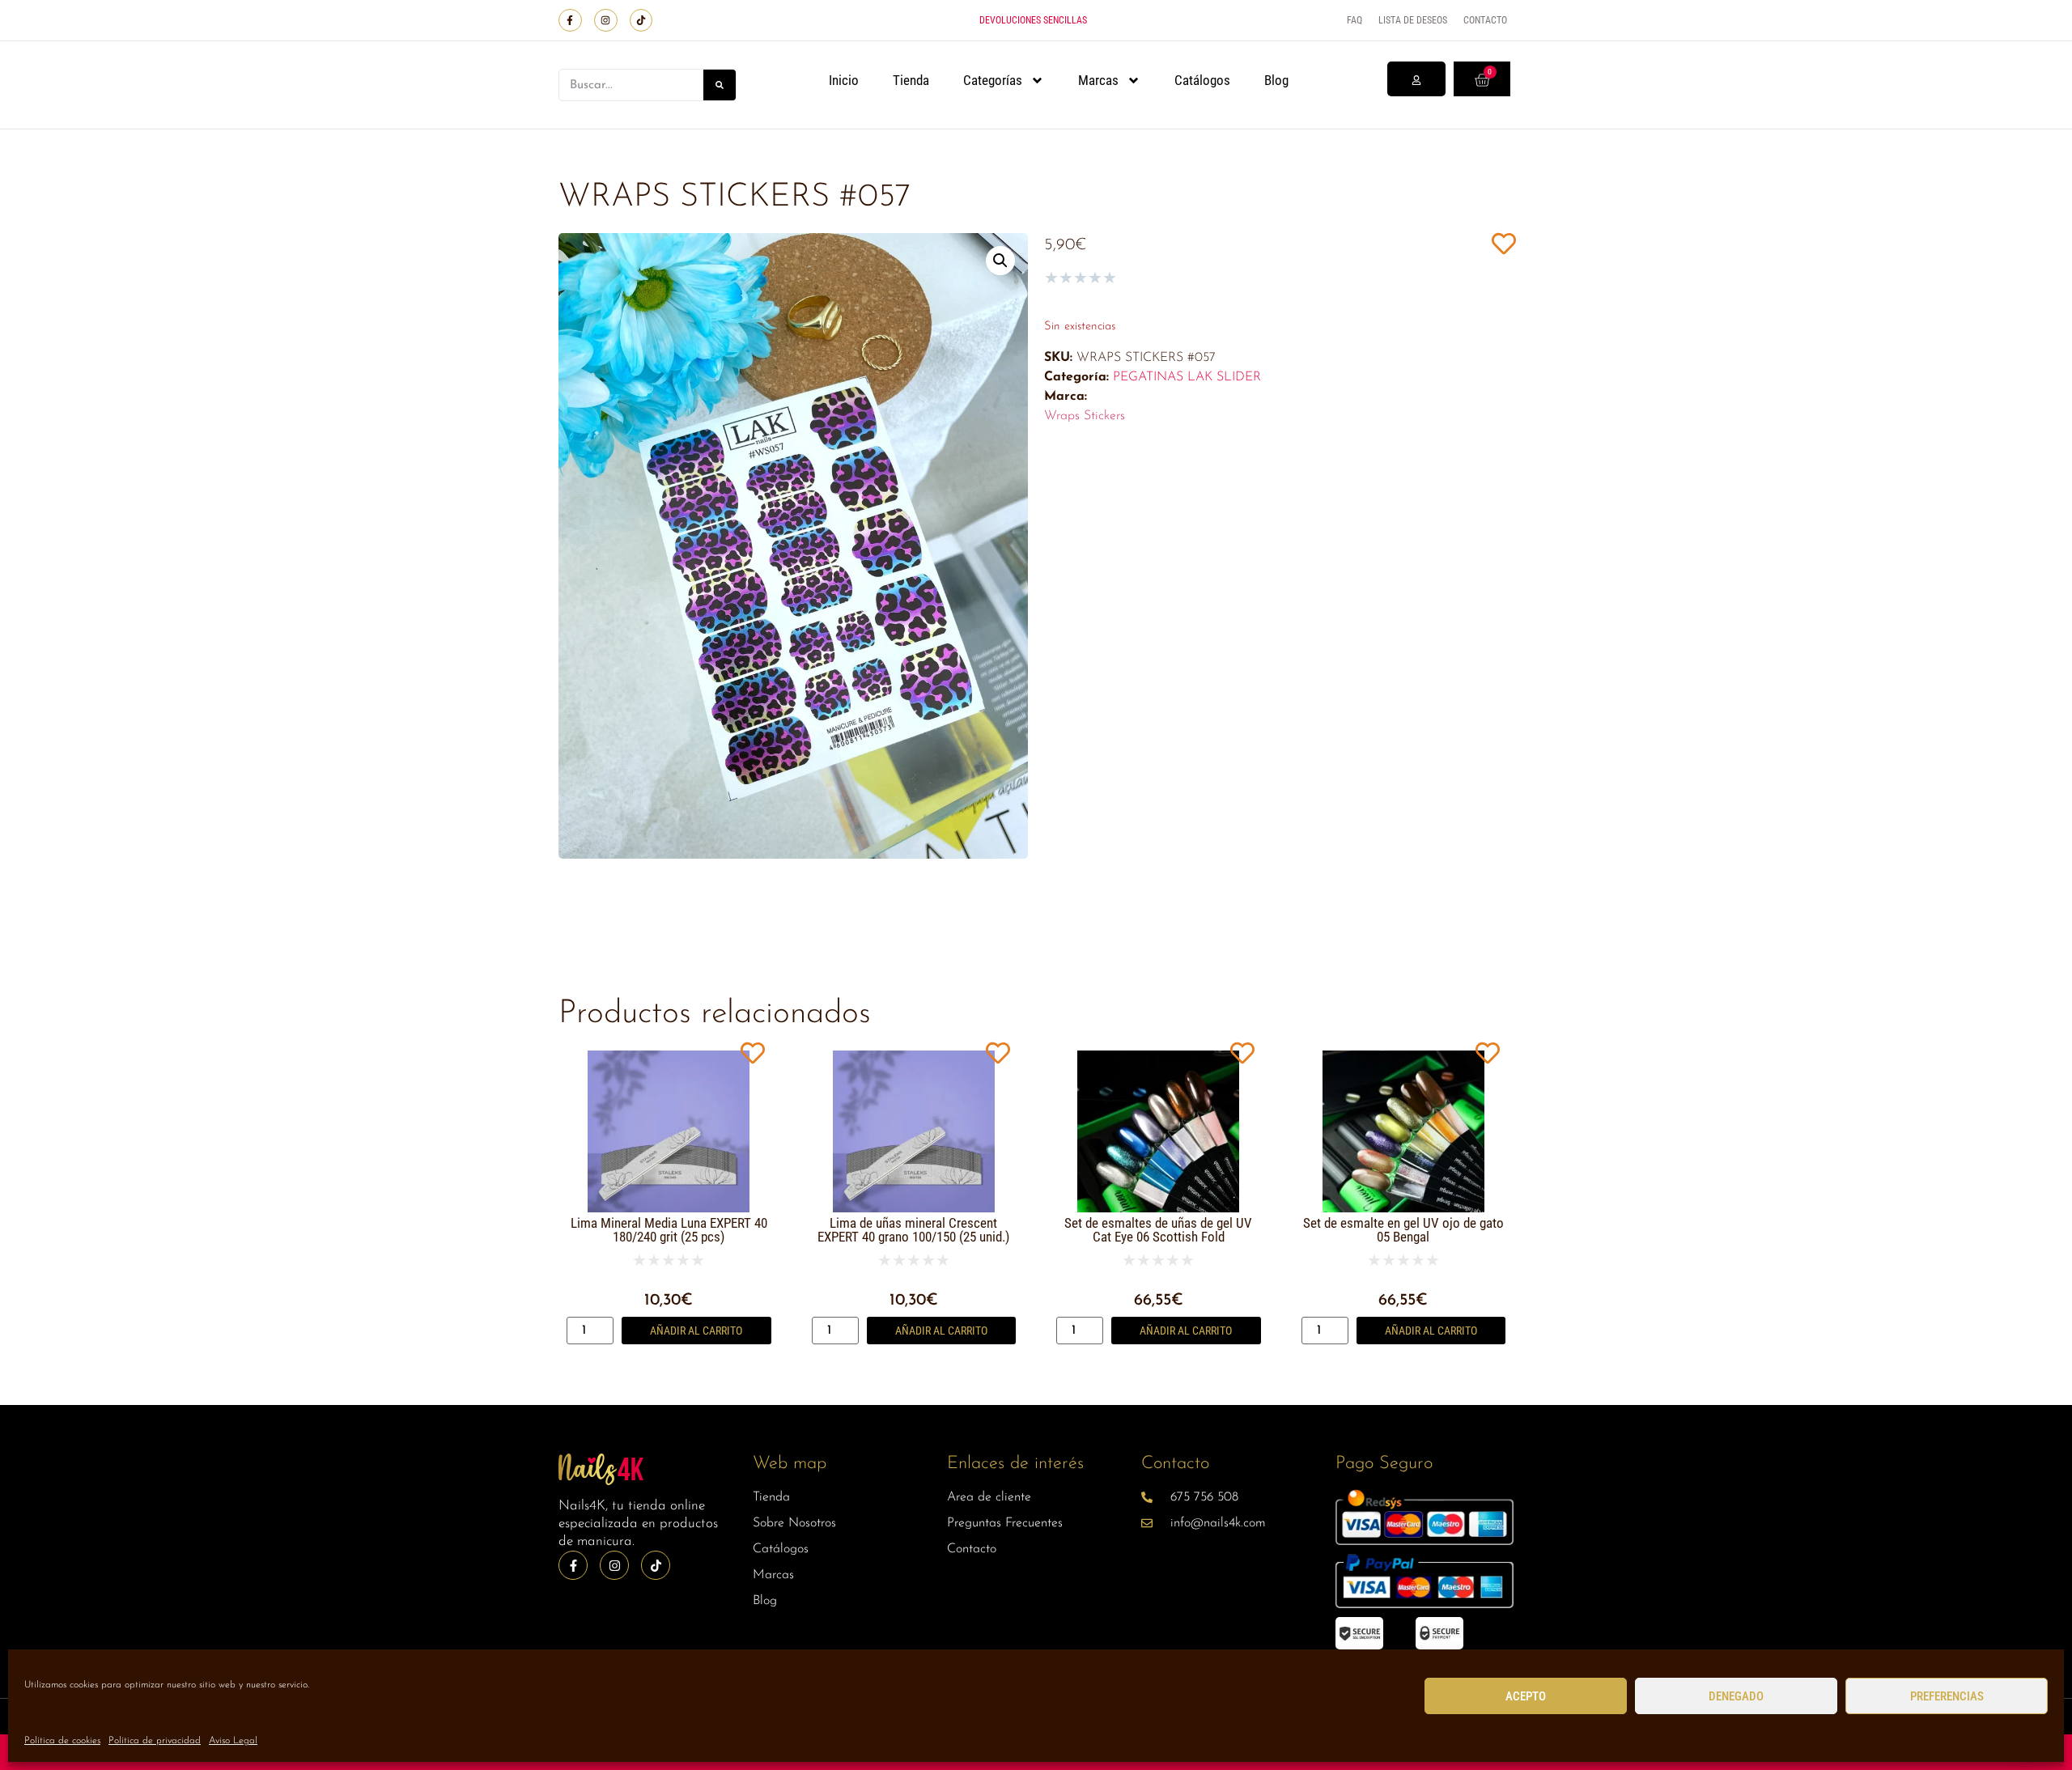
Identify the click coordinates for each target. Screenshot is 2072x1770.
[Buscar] (720, 85)
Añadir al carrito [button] (696, 1331)
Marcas (1098, 80)
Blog (1276, 80)
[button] (1000, 261)
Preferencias (1947, 1696)
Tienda (911, 80)
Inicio (844, 80)
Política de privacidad (155, 1741)
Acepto (1526, 1696)
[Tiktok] (641, 21)
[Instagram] (606, 21)
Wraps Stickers (1085, 416)
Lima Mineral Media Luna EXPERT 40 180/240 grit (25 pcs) (669, 1230)
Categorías (993, 80)
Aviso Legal (233, 1741)
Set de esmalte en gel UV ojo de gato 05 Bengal (1403, 1230)
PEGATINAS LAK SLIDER (1187, 377)
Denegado (1736, 1696)
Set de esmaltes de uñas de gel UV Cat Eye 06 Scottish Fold (1158, 1230)
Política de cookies (62, 1741)
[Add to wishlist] (1503, 243)
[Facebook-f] (570, 21)
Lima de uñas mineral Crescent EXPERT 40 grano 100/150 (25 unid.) (913, 1230)
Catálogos (1202, 80)
